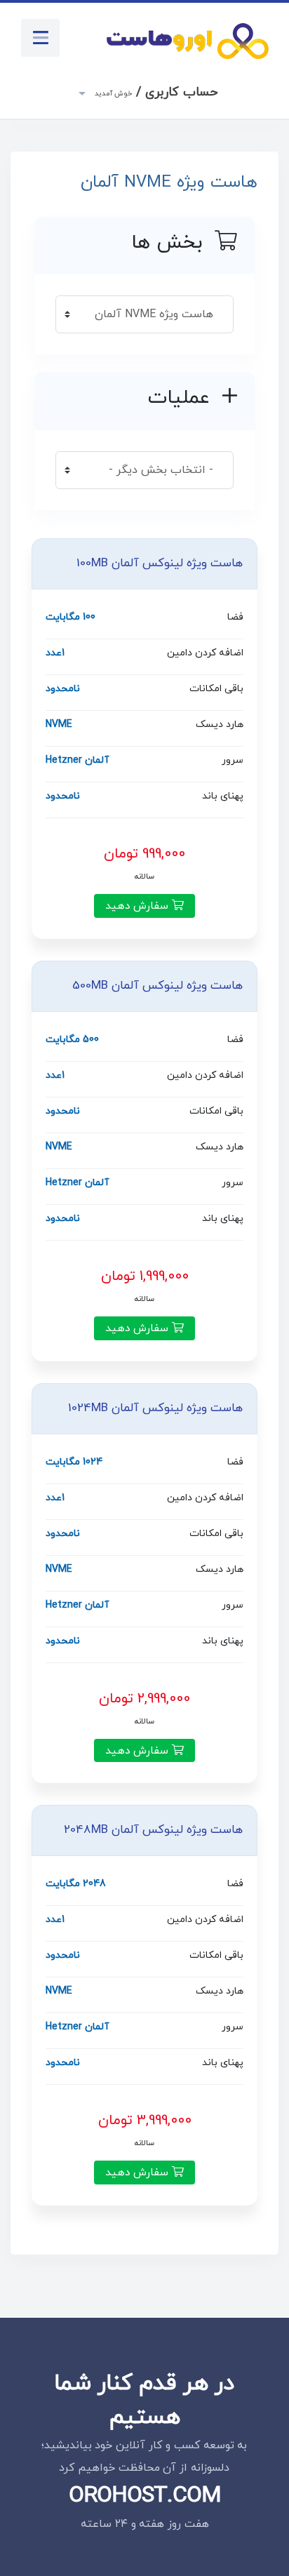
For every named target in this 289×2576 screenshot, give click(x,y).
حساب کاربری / (155, 92)
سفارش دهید (139, 906)
